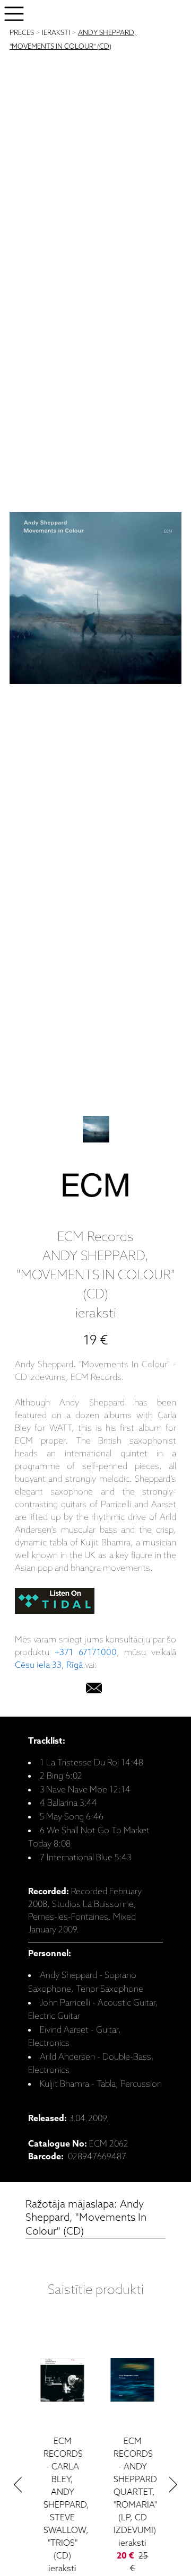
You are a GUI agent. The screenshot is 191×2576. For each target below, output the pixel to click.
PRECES (22, 33)
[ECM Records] (95, 1188)
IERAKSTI (56, 33)
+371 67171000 (86, 1653)
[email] (94, 1690)
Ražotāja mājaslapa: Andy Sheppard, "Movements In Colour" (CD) (86, 2218)
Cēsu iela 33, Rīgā (49, 1665)
